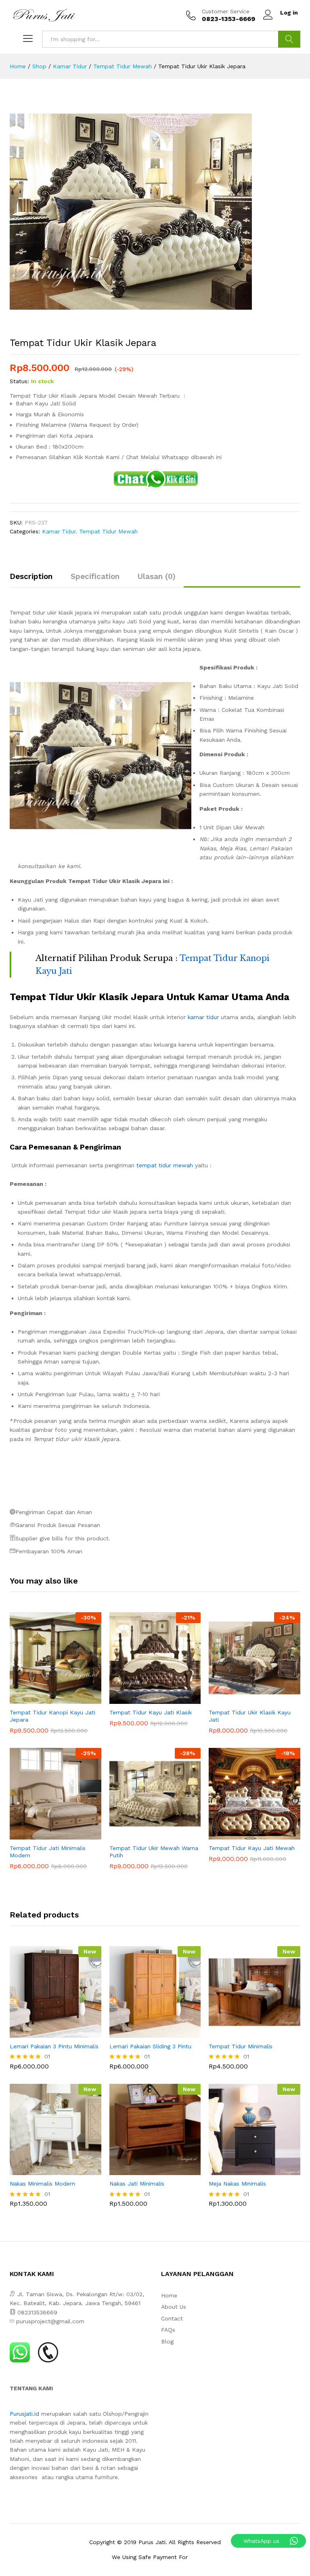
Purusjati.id (24, 2414)
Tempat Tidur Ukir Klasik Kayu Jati (250, 1716)
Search (289, 39)
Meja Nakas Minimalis (237, 2184)
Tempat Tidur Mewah (108, 531)
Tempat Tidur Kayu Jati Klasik (151, 1712)
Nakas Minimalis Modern (42, 2184)
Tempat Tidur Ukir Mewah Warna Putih (154, 1852)
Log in (289, 13)
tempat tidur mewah (165, 1165)
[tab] (35, 580)
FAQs (168, 2330)
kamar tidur (203, 1017)
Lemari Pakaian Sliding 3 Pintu (150, 2046)
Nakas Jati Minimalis (137, 2184)
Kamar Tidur (59, 531)
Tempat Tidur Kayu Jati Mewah (252, 1848)
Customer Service (226, 11)
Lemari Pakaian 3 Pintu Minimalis (54, 2046)
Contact (172, 2318)
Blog (167, 2341)
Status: (19, 381)
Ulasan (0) (157, 576)
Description (31, 576)
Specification (95, 576)
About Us (174, 2307)
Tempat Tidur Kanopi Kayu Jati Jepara (52, 1716)
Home (169, 2295)
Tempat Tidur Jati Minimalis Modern (48, 1852)
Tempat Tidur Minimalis (241, 2046)
